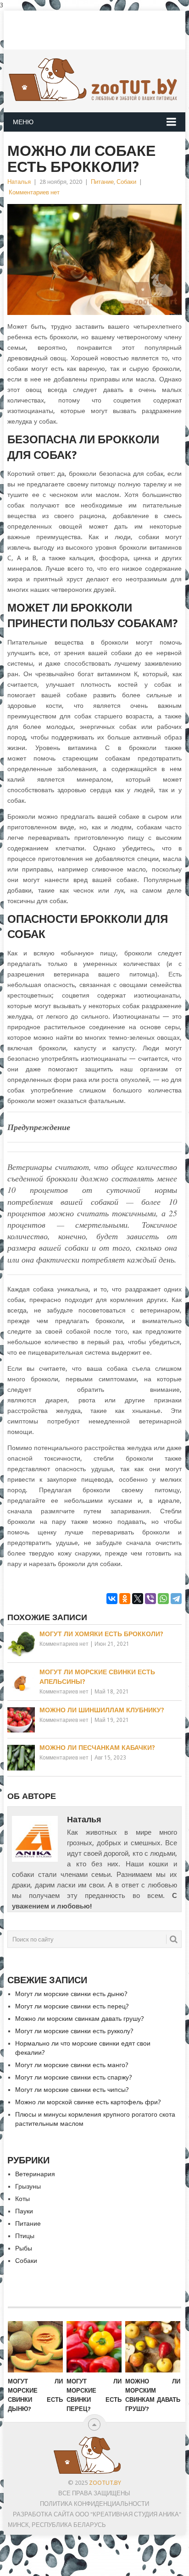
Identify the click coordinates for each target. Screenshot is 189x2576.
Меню (23, 122)
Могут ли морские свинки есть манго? (72, 2065)
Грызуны (28, 2186)
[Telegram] (176, 1599)
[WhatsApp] (163, 1599)
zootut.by (105, 2483)
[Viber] (150, 1599)
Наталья (19, 182)
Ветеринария (35, 2174)
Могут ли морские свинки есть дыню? (71, 1994)
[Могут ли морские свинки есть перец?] (94, 2347)
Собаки (126, 182)
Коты (22, 2199)
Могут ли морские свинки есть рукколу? (74, 2031)
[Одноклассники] (125, 1599)
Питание (102, 182)
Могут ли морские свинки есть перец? (72, 2006)
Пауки (24, 2211)
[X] (138, 1599)
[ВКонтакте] (112, 1599)
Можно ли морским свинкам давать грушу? (80, 2019)
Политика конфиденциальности (94, 2504)
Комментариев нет (34, 192)
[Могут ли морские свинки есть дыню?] (35, 2347)
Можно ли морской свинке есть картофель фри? (88, 2102)
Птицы (25, 2236)
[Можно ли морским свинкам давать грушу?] (153, 2347)
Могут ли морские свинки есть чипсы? (72, 2090)
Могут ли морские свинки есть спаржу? (74, 2077)
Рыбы (24, 2248)
